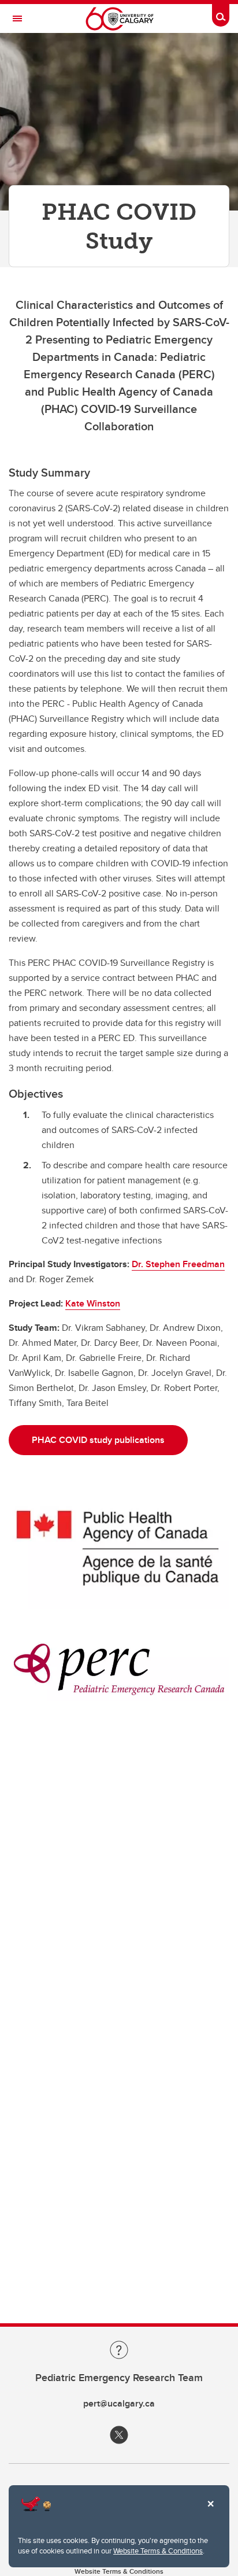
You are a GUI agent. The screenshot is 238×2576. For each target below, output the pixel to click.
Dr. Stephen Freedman (178, 1264)
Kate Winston (93, 1303)
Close (210, 2512)
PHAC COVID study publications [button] (98, 1440)
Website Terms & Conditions (158, 2551)
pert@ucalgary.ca (119, 2403)
